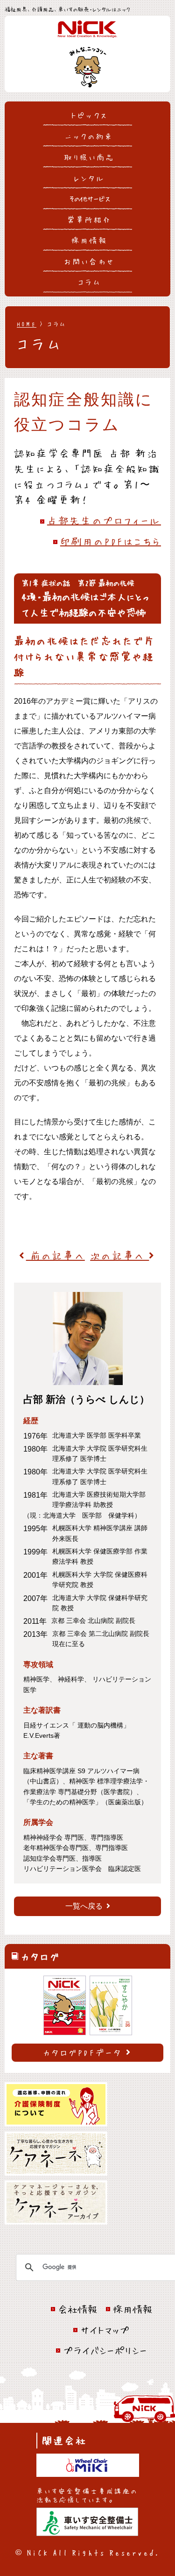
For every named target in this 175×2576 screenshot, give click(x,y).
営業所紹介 (90, 219)
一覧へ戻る (84, 1906)
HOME (27, 324)
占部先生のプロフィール (104, 520)
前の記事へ (55, 1255)
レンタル (90, 178)
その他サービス (90, 198)
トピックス (89, 115)
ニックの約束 (89, 136)
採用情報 (89, 240)
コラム (89, 282)
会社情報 (77, 2309)
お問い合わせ (89, 261)
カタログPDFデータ (83, 2052)
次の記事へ (119, 1255)
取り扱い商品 (89, 157)
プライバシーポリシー (105, 2350)
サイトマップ (105, 2330)
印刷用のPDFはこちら (111, 541)
